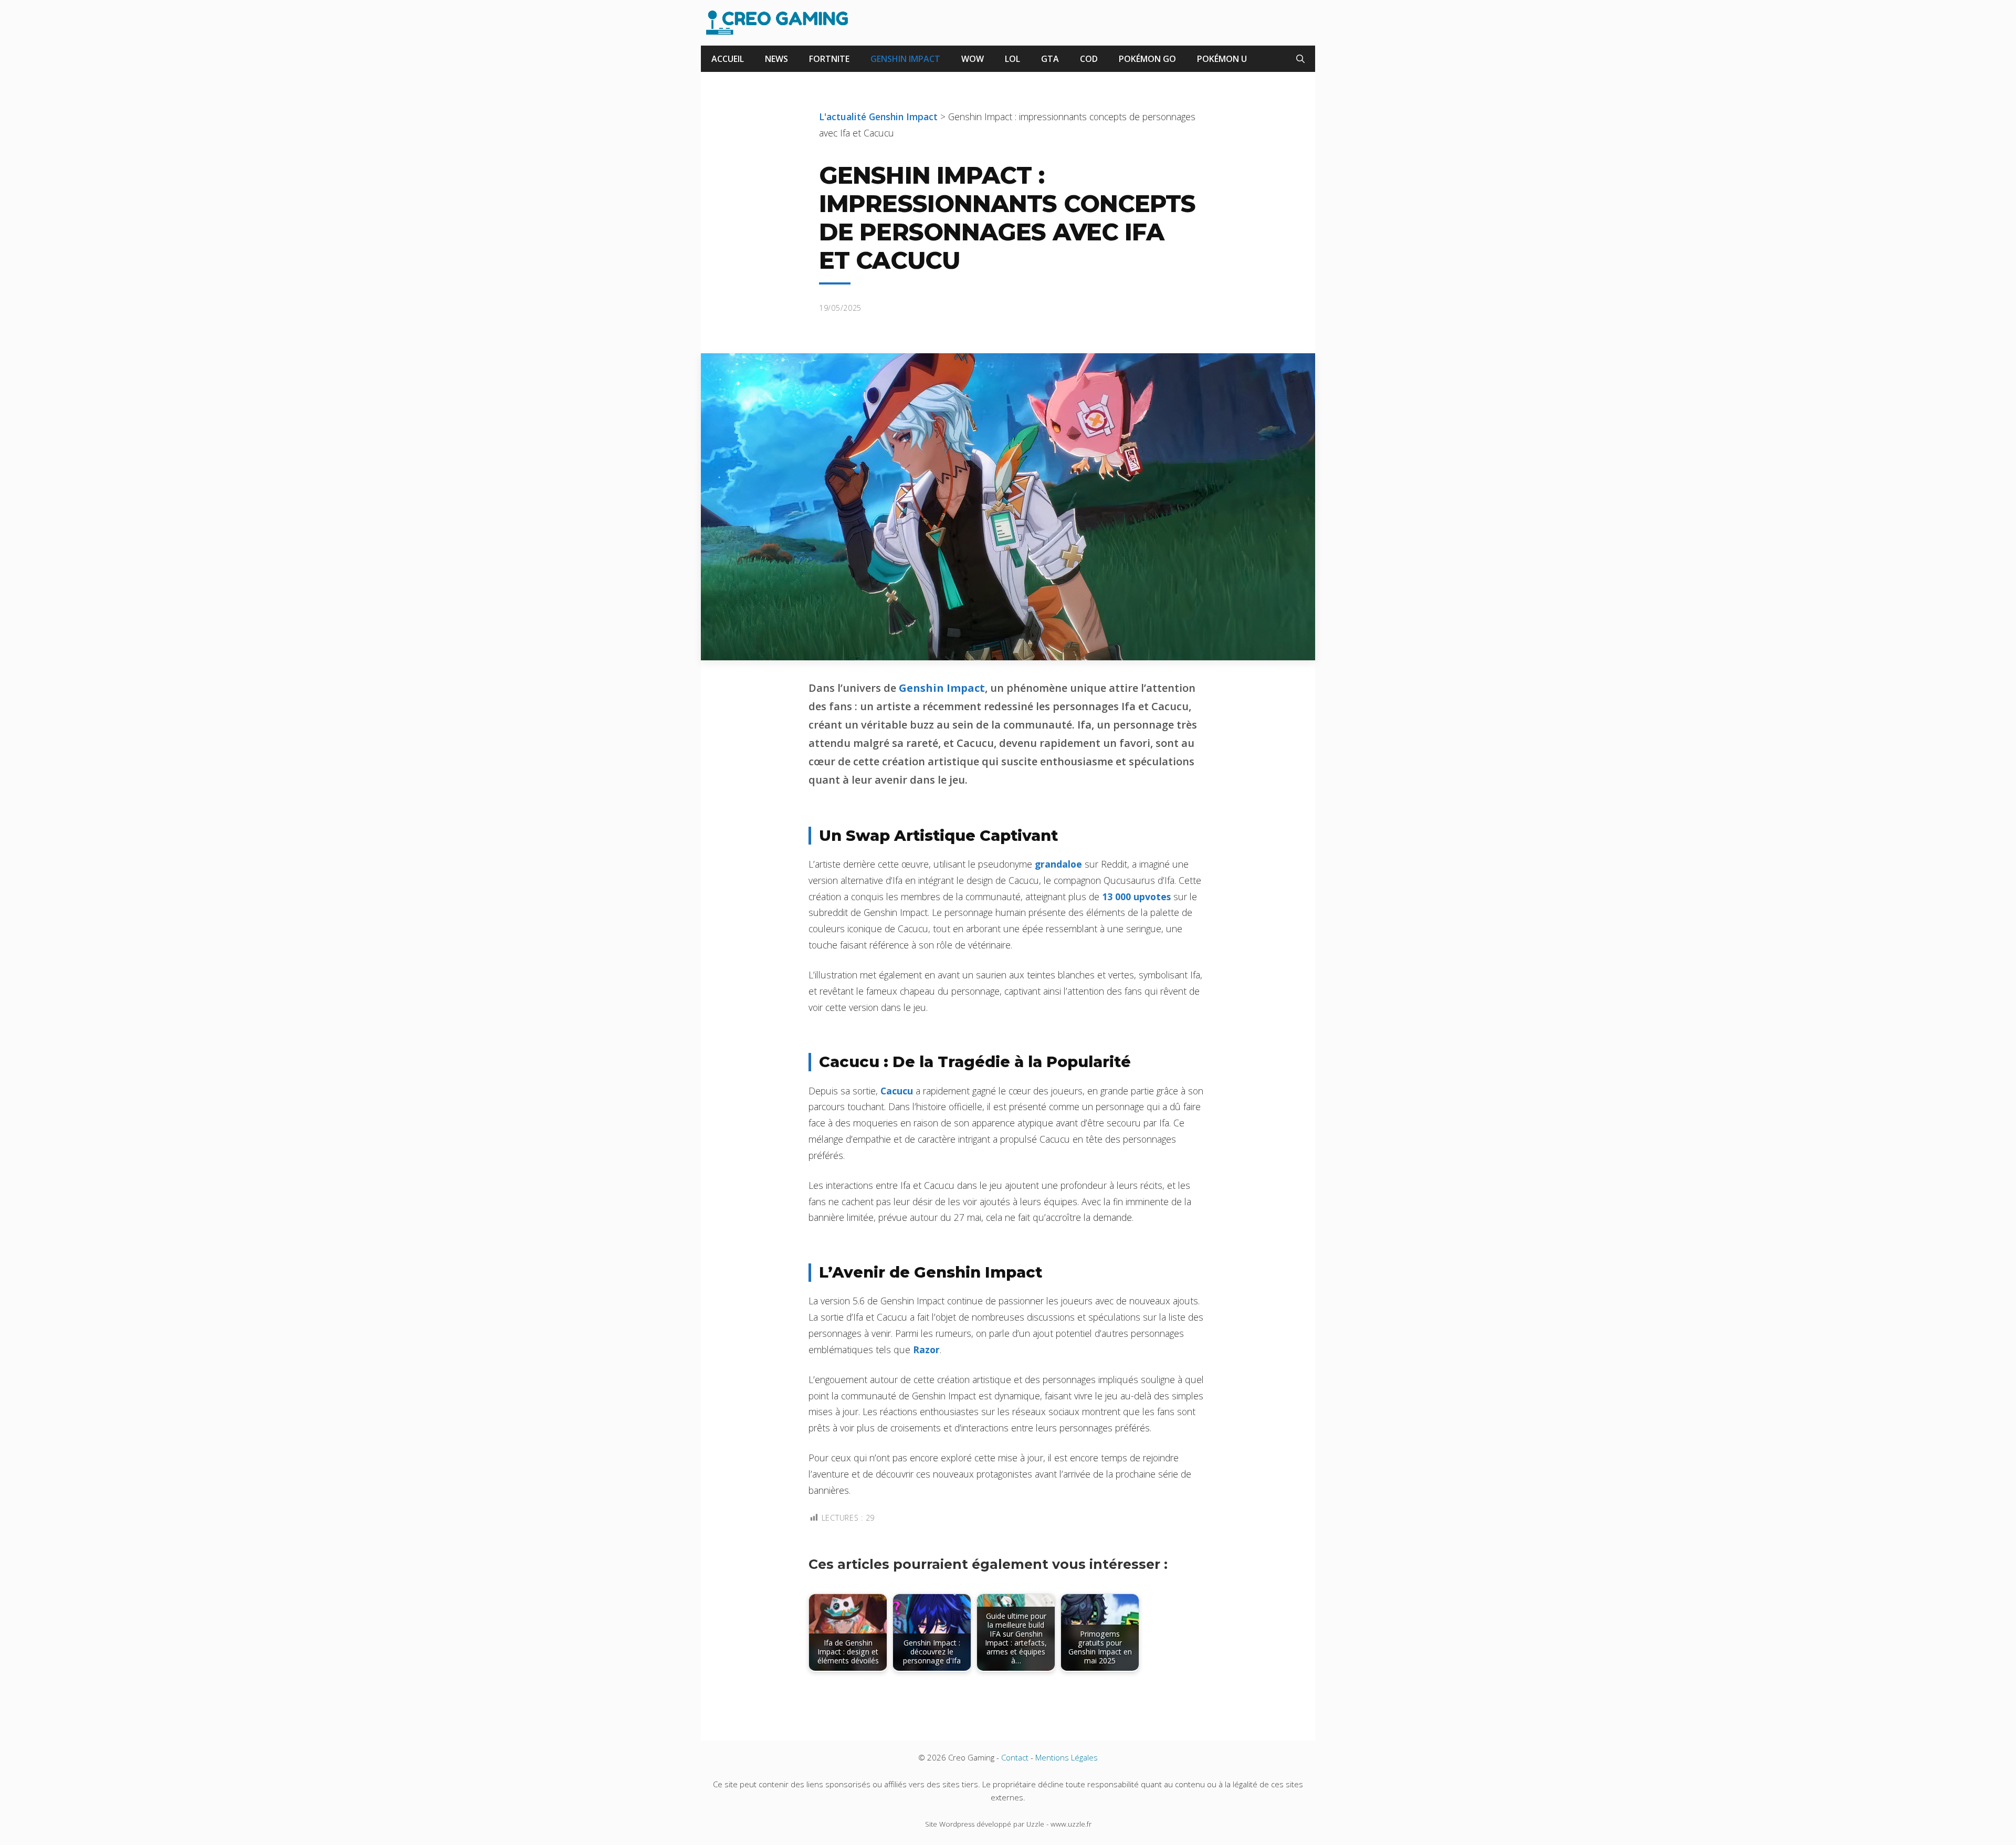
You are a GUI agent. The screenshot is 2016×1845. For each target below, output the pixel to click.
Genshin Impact (905, 59)
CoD (1089, 59)
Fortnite (829, 59)
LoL (1012, 59)
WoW (973, 59)
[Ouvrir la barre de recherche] (1300, 59)
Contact (1015, 1757)
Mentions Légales (1067, 1757)
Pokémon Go (1147, 59)
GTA (1050, 59)
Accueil (728, 59)
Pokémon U (1222, 59)
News (776, 59)
